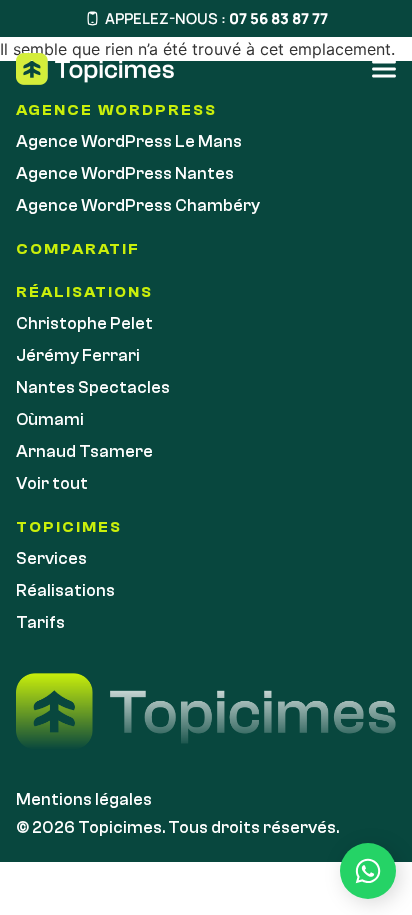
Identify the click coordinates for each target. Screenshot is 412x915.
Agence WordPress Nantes (125, 173)
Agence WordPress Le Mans (129, 141)
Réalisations (65, 590)
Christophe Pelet (84, 323)
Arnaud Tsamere (84, 451)
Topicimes (69, 527)
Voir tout (52, 483)
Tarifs (40, 622)
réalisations (84, 292)
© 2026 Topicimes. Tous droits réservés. (177, 827)
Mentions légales (84, 799)
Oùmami (50, 419)
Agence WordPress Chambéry (138, 205)
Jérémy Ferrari (78, 355)
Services (51, 558)
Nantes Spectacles (93, 387)
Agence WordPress (116, 110)
